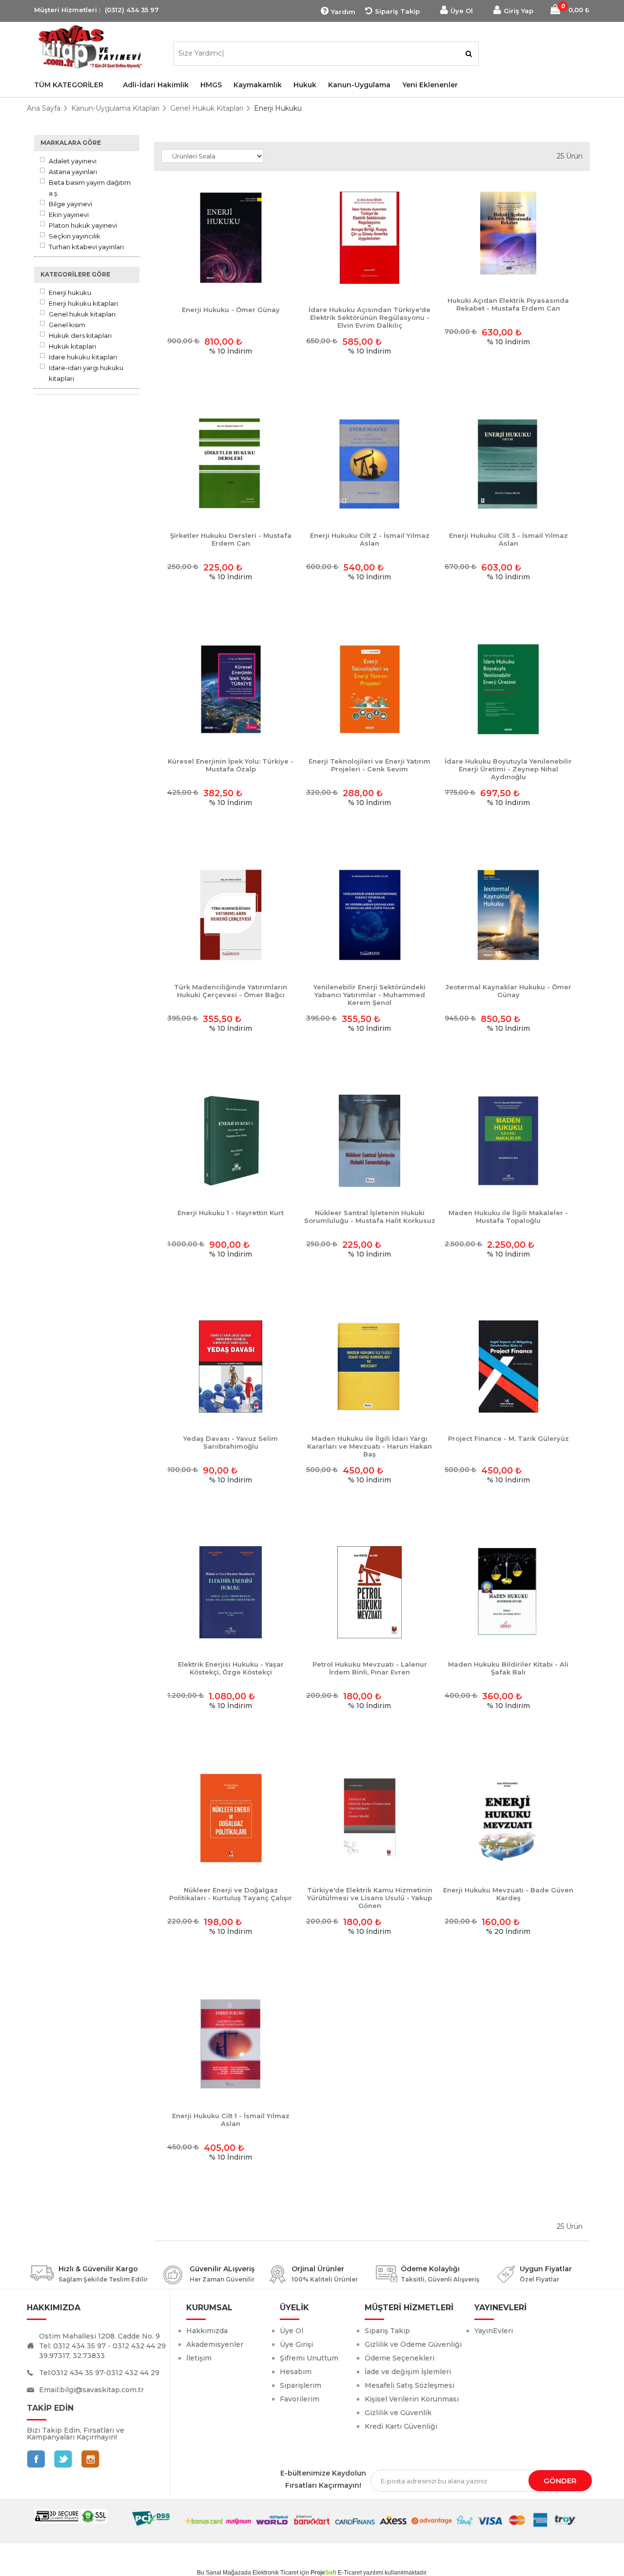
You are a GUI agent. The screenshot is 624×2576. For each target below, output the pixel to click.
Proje (323, 2573)
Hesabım (296, 2372)
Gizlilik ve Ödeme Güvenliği (413, 2344)
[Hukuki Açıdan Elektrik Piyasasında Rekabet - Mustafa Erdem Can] (508, 234)
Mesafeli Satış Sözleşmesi (409, 2385)
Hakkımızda (207, 2331)
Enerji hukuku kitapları (83, 303)
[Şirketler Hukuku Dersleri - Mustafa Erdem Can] (231, 464)
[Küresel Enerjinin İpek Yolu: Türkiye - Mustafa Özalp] (231, 690)
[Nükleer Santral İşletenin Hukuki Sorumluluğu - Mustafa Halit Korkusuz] (370, 1141)
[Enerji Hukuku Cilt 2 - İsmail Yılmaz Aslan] (370, 464)
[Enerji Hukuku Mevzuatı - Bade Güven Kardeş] (508, 1819)
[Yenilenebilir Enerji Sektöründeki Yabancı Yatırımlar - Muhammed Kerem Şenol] (370, 915)
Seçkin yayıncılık (75, 236)
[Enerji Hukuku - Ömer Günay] (231, 238)
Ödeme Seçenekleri (400, 2358)
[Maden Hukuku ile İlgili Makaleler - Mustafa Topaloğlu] (508, 1141)
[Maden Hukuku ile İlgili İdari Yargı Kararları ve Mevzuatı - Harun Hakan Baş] (370, 1367)
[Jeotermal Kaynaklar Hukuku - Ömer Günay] (508, 915)
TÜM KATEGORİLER (69, 85)
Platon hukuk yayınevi (83, 225)
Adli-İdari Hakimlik (156, 85)
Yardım (343, 12)
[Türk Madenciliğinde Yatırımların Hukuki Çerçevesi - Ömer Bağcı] (231, 915)
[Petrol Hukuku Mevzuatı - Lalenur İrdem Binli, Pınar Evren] (370, 1593)
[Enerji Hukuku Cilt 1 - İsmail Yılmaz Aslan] (231, 2044)
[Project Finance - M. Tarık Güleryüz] (508, 1367)
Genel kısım (67, 325)
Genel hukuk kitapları (82, 314)
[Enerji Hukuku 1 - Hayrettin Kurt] (231, 1141)
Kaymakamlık (258, 85)
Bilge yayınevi (70, 204)
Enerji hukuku (70, 293)
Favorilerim (300, 2399)
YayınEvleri (494, 2331)
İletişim (199, 2358)
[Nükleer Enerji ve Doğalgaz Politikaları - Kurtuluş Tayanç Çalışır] (231, 1819)
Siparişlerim (301, 2385)
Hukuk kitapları (72, 346)
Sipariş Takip (397, 11)
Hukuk (305, 85)
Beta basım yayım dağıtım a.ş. (90, 188)
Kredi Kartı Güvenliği (401, 2426)
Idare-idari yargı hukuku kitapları (86, 373)
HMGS (211, 85)
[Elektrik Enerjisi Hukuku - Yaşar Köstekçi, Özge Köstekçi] (231, 1593)
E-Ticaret (350, 2573)
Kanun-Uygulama (359, 85)
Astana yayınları (73, 172)
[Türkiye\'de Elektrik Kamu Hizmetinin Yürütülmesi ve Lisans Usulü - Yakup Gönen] (370, 1819)
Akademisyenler (215, 2344)
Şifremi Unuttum (309, 2358)
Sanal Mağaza (225, 2573)
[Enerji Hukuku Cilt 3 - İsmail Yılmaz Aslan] (508, 464)
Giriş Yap (518, 11)
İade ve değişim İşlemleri (408, 2372)
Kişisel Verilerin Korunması (412, 2399)
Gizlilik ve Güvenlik (398, 2413)
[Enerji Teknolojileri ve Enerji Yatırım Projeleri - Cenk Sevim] (370, 690)
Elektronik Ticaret (275, 2573)
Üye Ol (462, 11)
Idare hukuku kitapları (83, 357)
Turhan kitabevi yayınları (86, 247)
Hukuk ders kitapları (80, 335)
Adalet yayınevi (73, 161)
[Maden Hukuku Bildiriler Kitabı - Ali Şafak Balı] (508, 1593)
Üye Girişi (296, 2344)
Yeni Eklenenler (430, 85)
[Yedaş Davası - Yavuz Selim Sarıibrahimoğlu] (231, 1367)
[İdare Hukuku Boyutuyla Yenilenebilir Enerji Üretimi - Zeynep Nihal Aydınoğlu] (508, 690)
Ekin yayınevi (69, 215)
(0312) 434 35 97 (132, 10)
